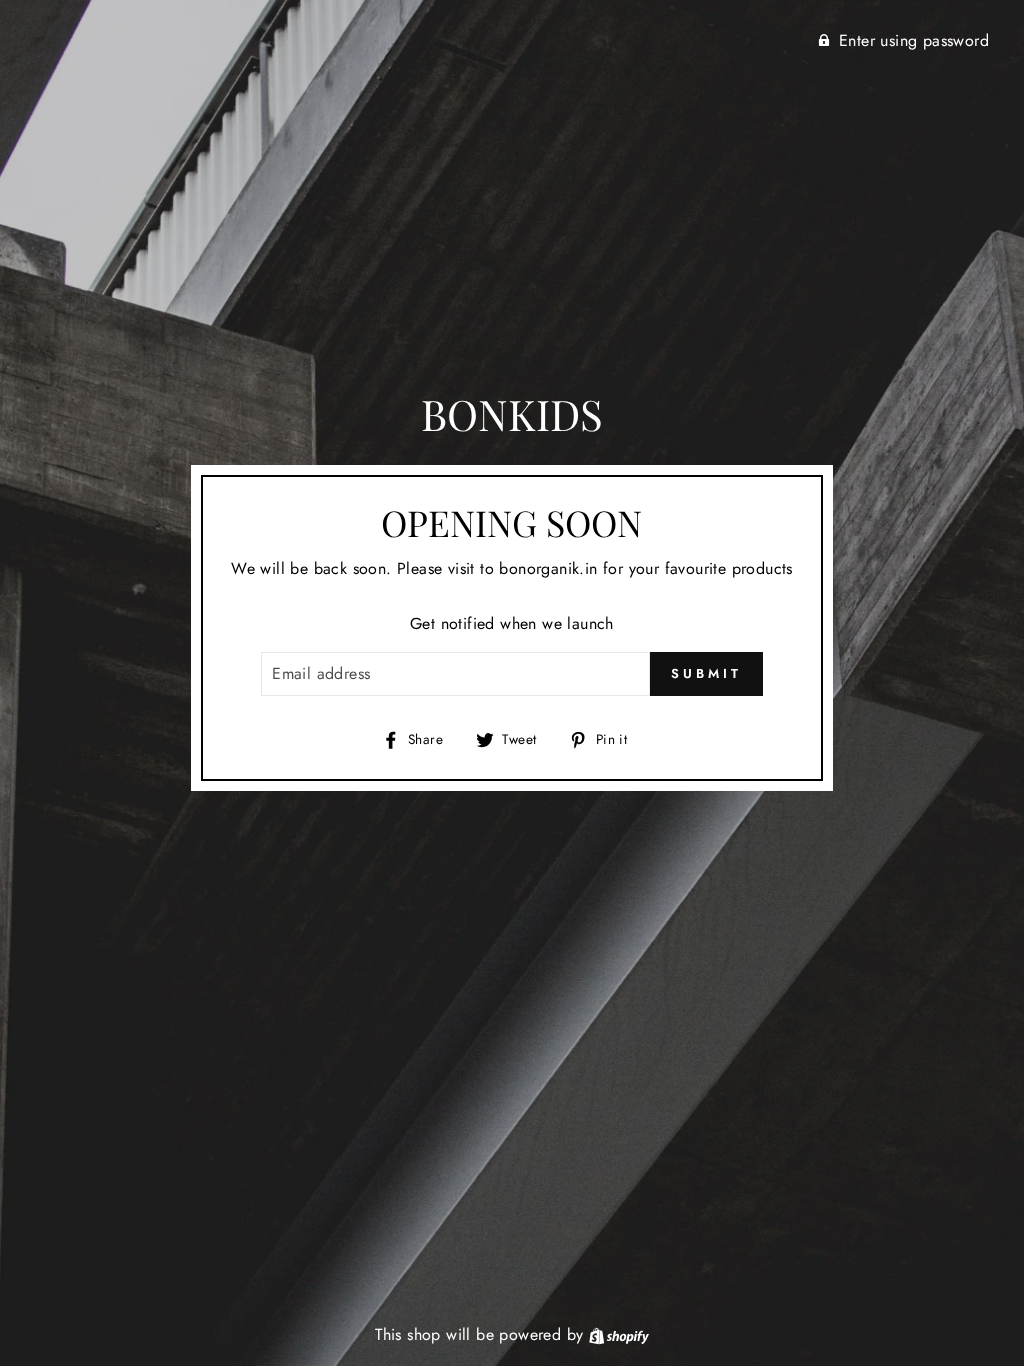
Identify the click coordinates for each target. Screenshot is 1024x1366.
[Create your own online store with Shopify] (619, 1334)
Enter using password (914, 40)
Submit (706, 673)
